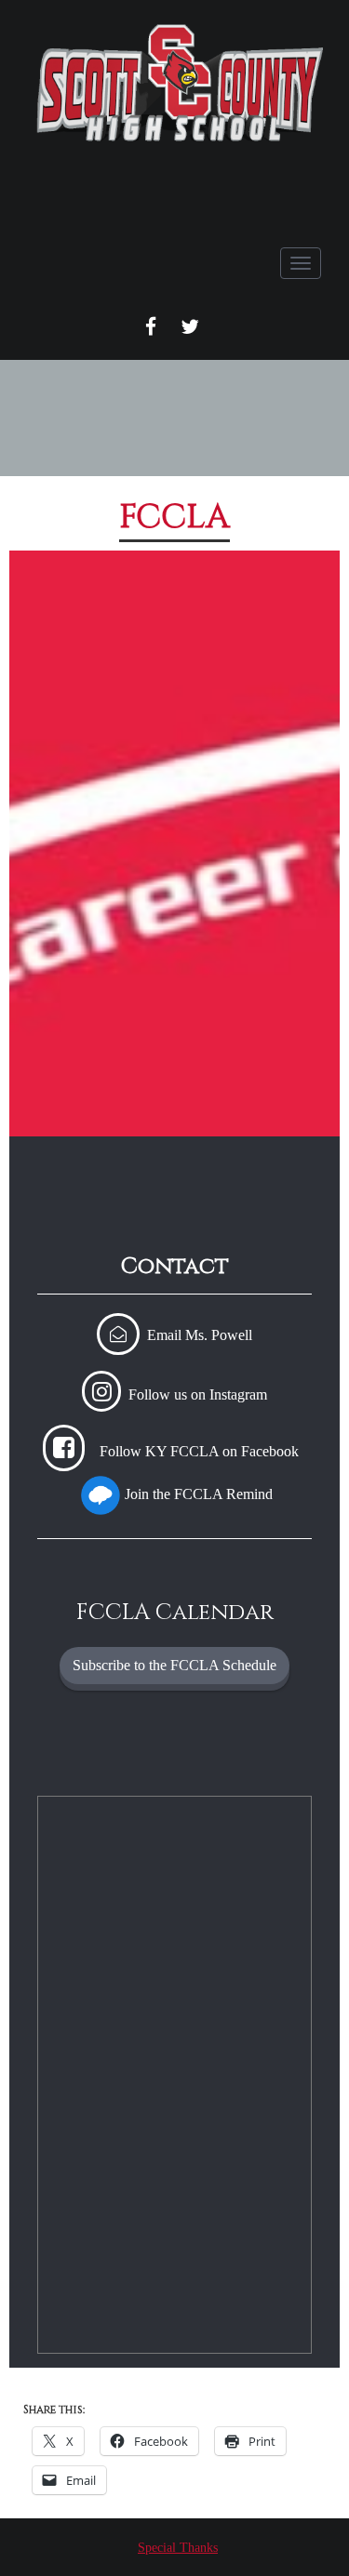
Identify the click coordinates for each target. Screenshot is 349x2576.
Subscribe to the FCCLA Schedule (174, 1665)
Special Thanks (178, 2548)
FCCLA (174, 517)
